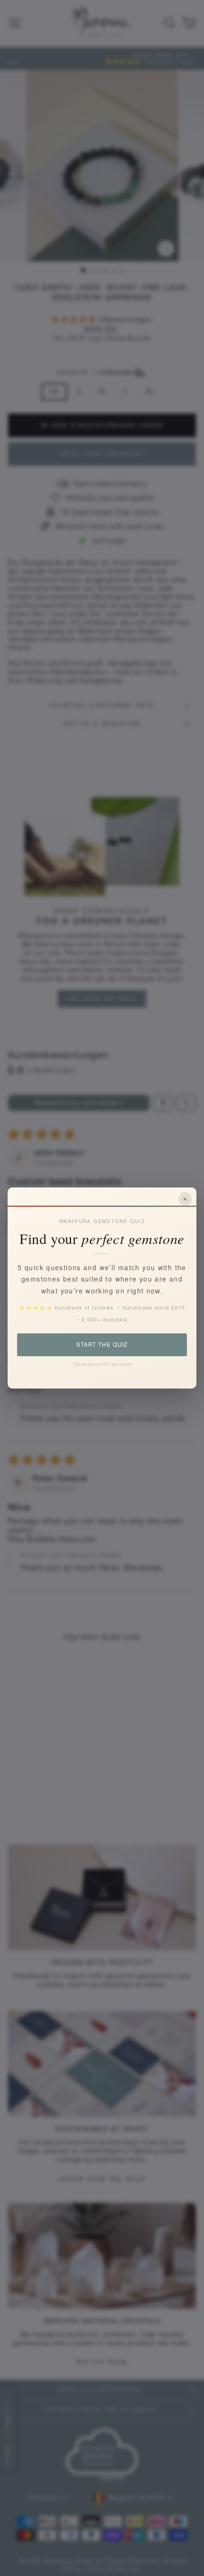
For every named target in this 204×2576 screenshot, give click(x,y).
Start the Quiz (102, 1344)
